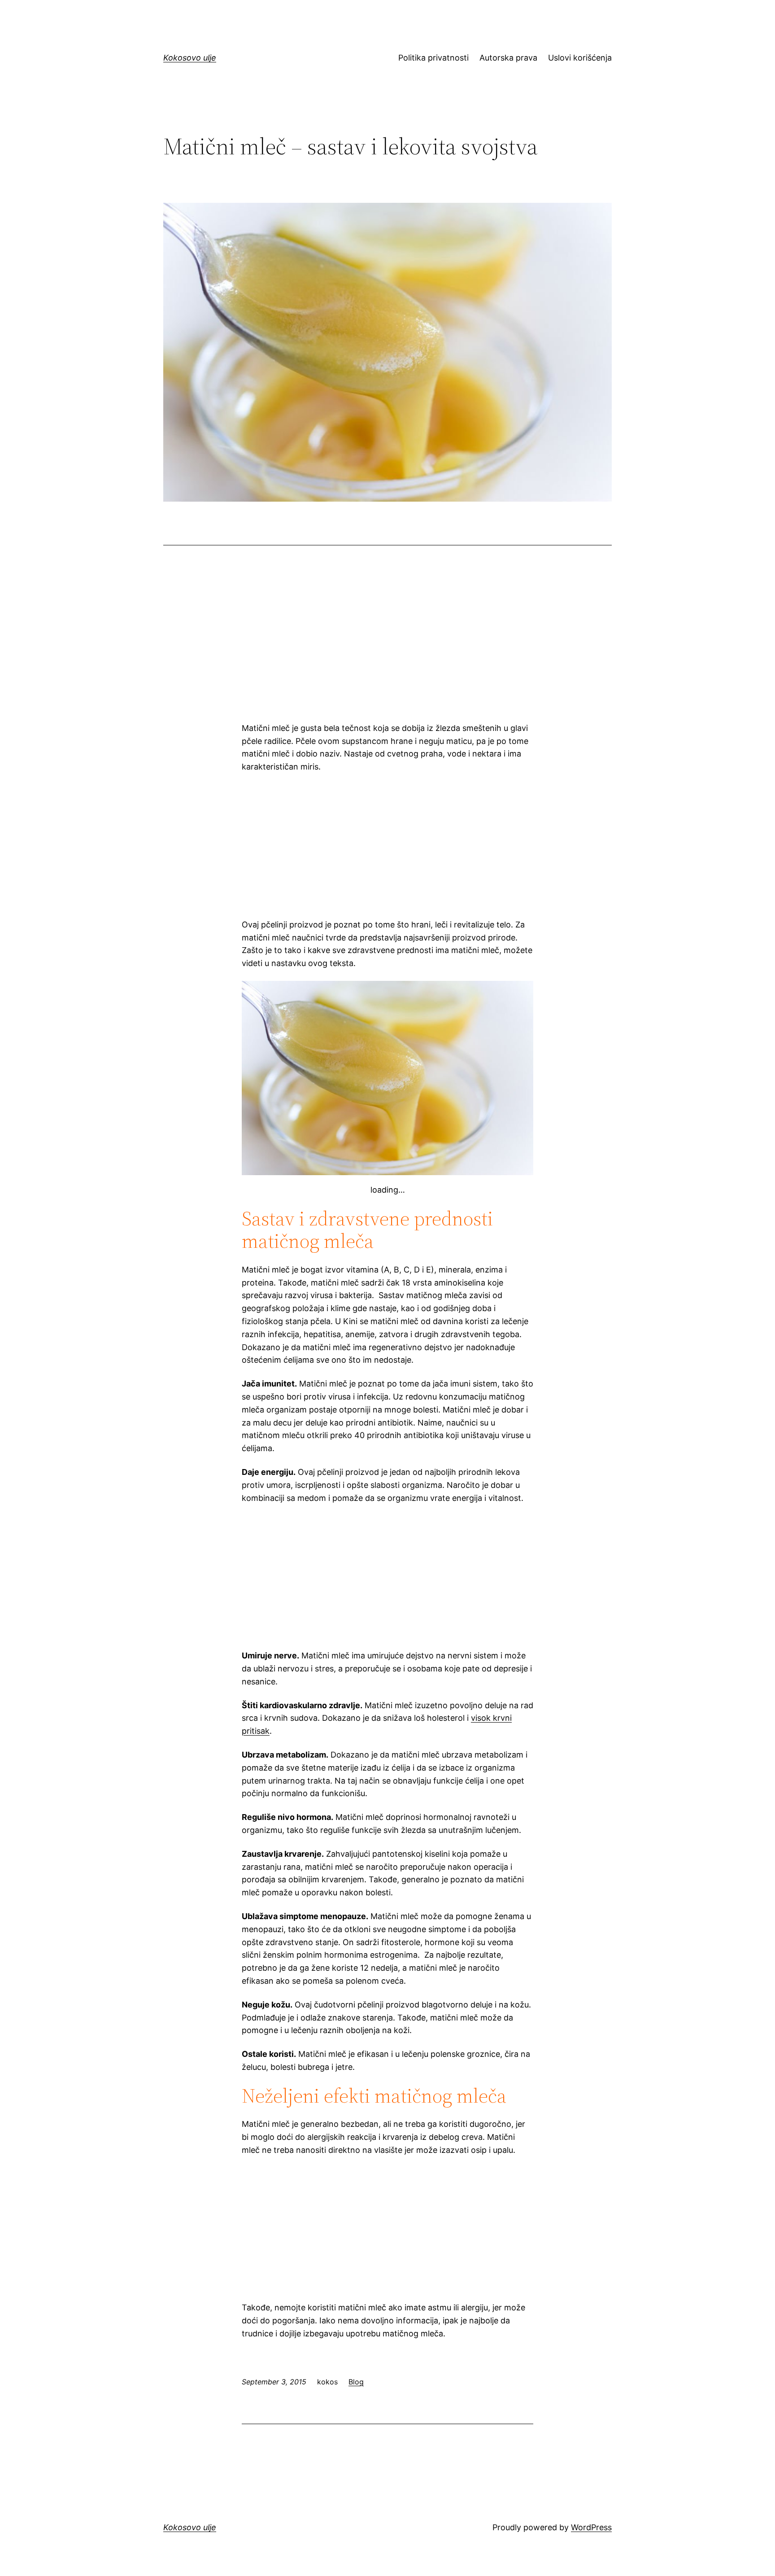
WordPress (591, 2527)
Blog (356, 2382)
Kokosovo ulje (190, 58)
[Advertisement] (387, 644)
